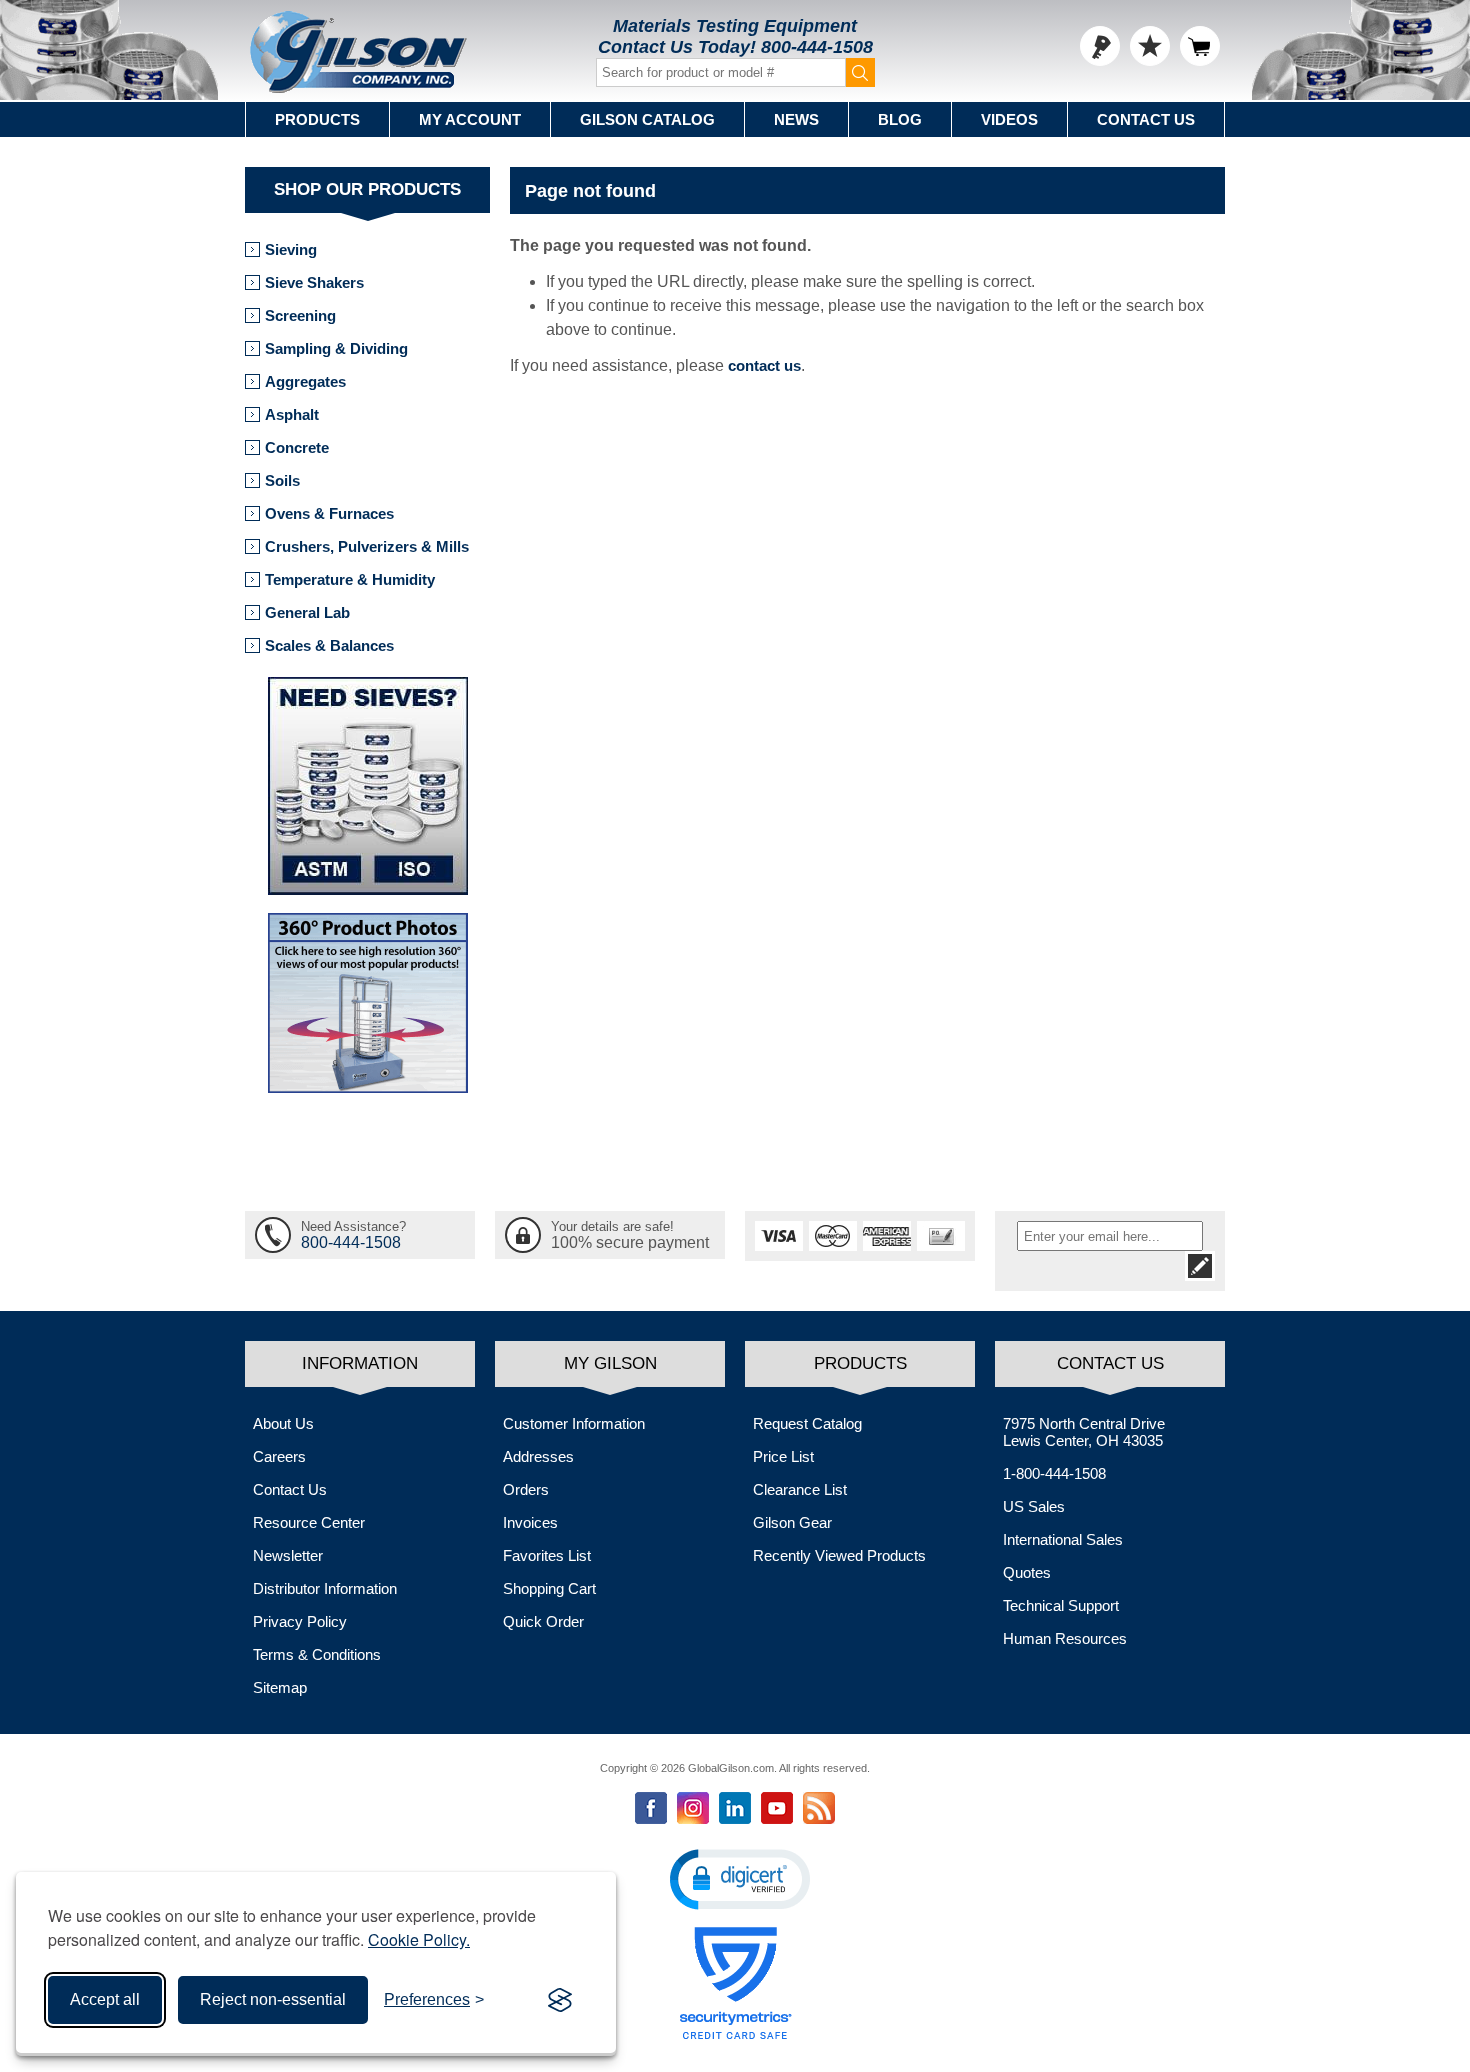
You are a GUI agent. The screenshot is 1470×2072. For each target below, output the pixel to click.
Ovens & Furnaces (329, 513)
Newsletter (288, 1555)
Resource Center (309, 1522)
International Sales (1063, 1539)
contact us (764, 365)
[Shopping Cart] (1200, 46)
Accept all (105, 1999)
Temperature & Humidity (350, 579)
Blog (900, 119)
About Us (283, 1423)
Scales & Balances (329, 645)
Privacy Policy (300, 1621)
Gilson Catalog (647, 119)
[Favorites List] (1150, 46)
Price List (783, 1456)
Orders (526, 1489)
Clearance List (800, 1489)
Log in (1100, 46)
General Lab (307, 612)
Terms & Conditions (317, 1654)
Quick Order (543, 1621)
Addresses (538, 1456)
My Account (470, 119)
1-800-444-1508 (1054, 1473)
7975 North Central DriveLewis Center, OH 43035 (1084, 1432)
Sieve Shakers (314, 282)
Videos (1009, 119)
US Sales (1034, 1506)
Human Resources (1065, 1638)
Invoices (530, 1522)
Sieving (291, 249)
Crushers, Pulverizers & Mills (367, 546)
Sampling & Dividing (336, 348)
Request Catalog (807, 1423)
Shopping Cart (549, 1588)
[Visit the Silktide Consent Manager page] (560, 2000)
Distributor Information (325, 1588)
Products (317, 119)
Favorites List (547, 1555)
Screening (300, 315)
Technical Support (1061, 1605)
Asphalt (292, 414)
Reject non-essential (273, 1999)
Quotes (1027, 1572)
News (796, 119)
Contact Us (1146, 119)
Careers (279, 1456)
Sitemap (280, 1687)
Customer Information (574, 1423)
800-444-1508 (817, 47)
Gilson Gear (792, 1522)
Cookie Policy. (419, 1939)
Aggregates (305, 381)
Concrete (297, 447)
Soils (282, 480)
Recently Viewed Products (839, 1555)
